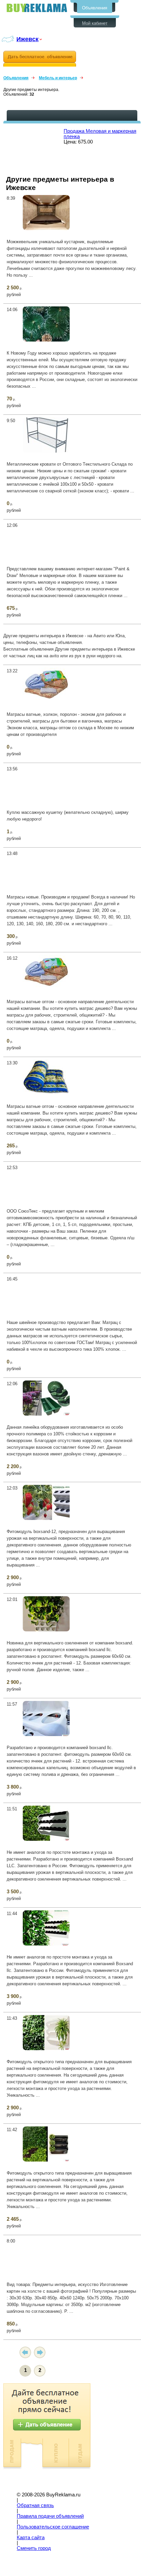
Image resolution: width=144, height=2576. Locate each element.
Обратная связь (35, 2505)
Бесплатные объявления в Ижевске (37, 8)
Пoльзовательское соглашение (53, 2527)
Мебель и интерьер (58, 78)
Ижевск (27, 39)
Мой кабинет (95, 23)
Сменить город (34, 2548)
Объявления (95, 8)
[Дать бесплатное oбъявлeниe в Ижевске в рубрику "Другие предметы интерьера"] (40, 59)
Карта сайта (31, 2538)
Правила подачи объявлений (50, 2516)
